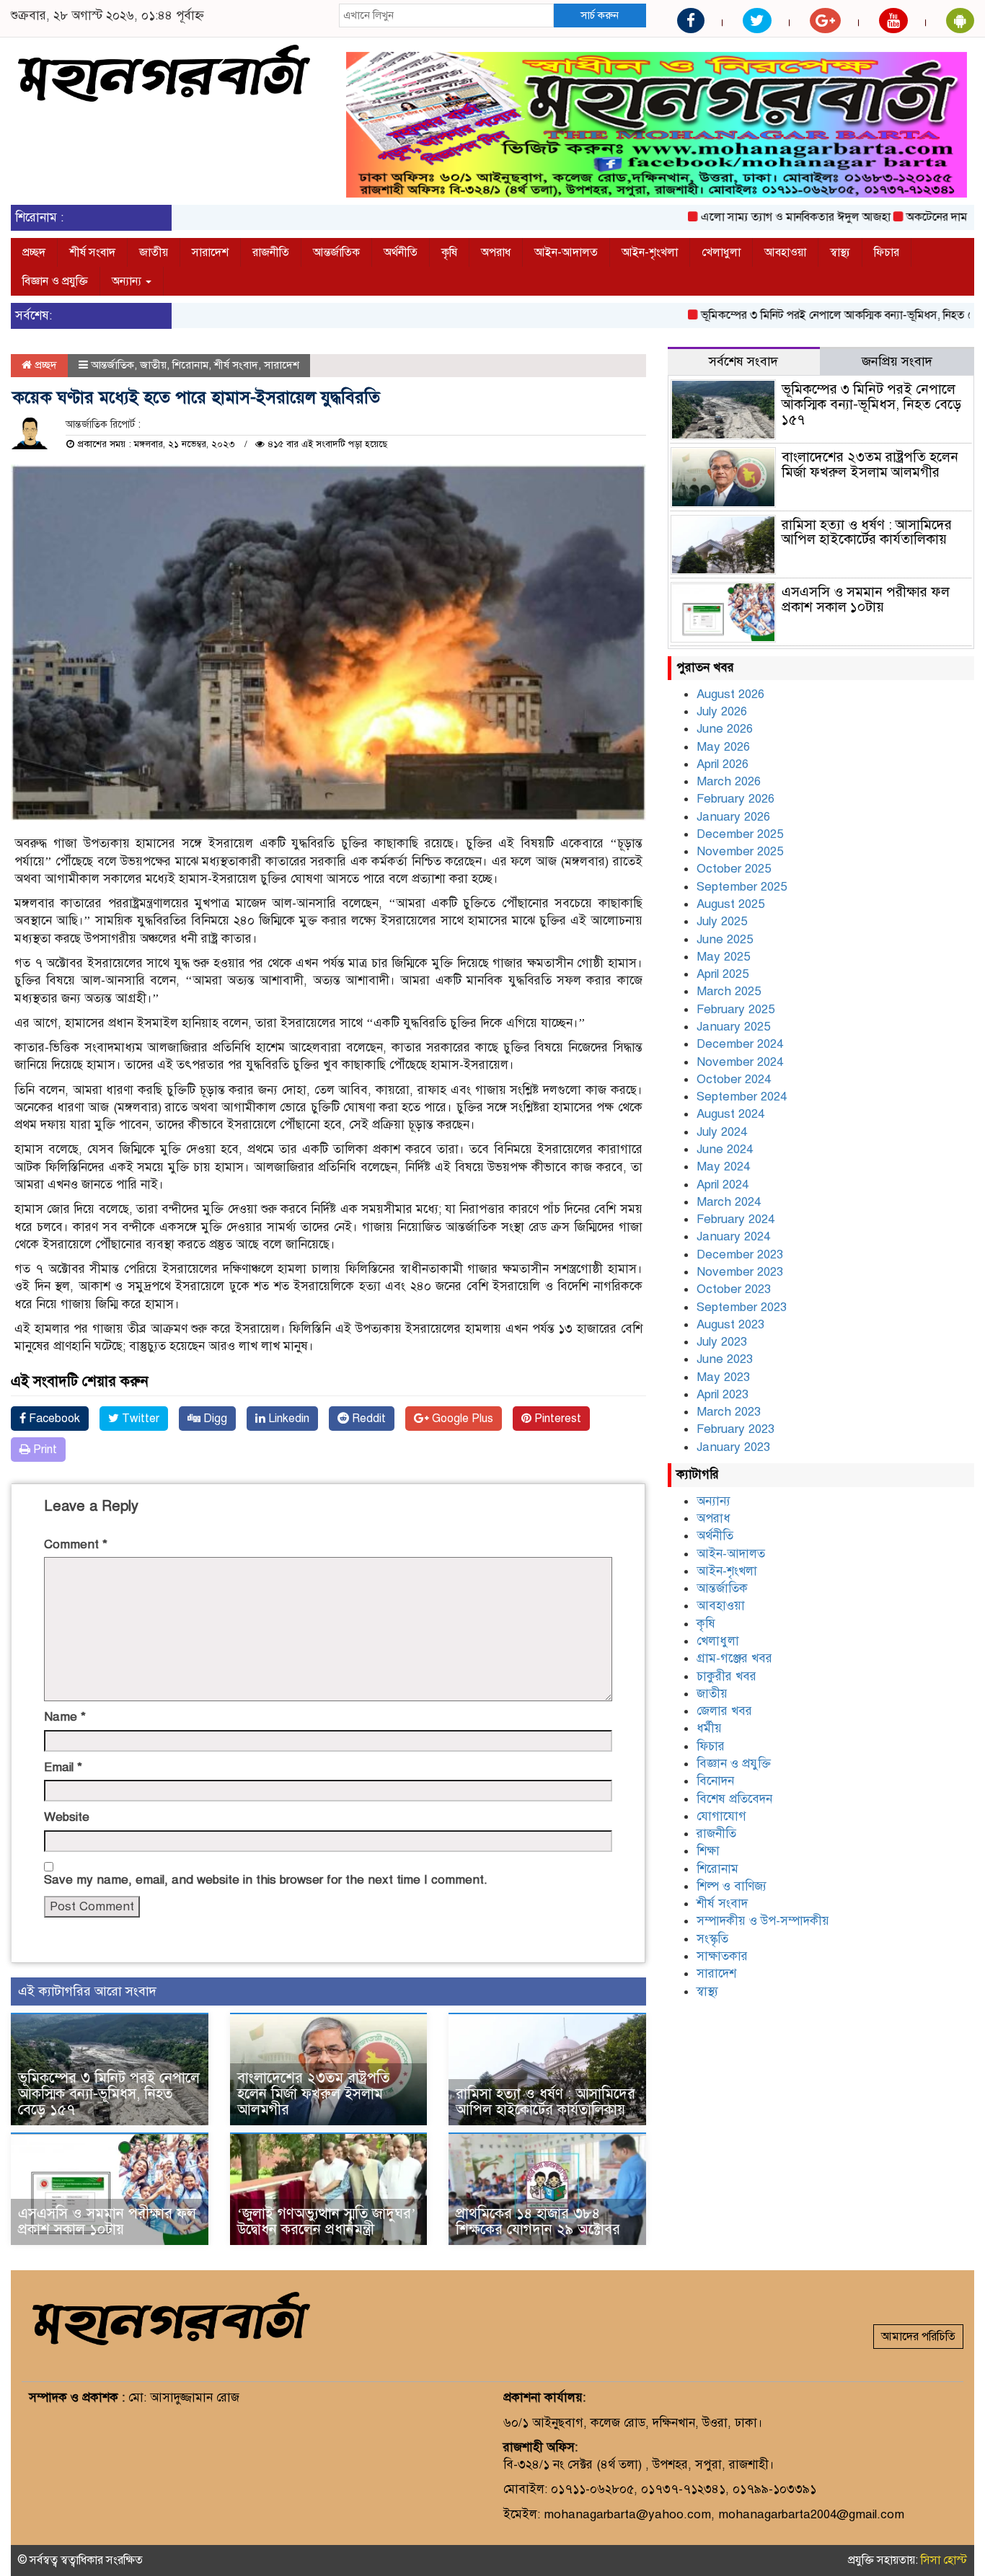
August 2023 (730, 1324)
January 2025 (733, 1027)
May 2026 (723, 747)
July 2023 (722, 1342)
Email (63, 1767)
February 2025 (736, 1009)
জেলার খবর (724, 1711)
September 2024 (742, 1097)
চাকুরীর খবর (726, 1676)
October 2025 (734, 869)
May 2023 (723, 1377)
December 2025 (740, 834)
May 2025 (723, 957)
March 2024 (729, 1202)
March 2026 (729, 781)
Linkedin (287, 1419)
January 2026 (733, 817)
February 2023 (736, 1429)
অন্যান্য (128, 281)
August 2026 (730, 694)
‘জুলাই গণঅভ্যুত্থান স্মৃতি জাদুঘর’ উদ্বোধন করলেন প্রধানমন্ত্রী (327, 2222)
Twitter (139, 1419)
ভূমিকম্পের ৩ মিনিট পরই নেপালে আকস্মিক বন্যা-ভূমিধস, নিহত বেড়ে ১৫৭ (812, 315)
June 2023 (725, 1359)
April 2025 (723, 974)
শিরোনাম (190, 365)
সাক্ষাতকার (722, 1956)
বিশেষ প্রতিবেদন (734, 1799)
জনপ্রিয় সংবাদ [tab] (897, 361)
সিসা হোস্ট (944, 2560)
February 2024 (736, 1219)
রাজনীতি (271, 252)
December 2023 (740, 1254)
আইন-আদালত (566, 252)
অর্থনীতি (401, 252)
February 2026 (736, 799)
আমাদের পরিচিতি (918, 2337)
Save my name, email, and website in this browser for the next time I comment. (266, 1880)
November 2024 (740, 1062)
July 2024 (722, 1132)
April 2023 (723, 1394)
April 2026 (723, 764)
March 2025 (729, 991)
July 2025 (722, 921)
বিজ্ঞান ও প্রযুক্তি (55, 281)
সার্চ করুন (600, 15)
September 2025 (742, 887)
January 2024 (733, 1236)
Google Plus (461, 1419)
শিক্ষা (708, 1851)
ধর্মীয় (709, 1728)
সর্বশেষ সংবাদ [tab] (743, 361)
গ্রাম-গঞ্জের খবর (734, 1658)
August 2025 (730, 904)
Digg (214, 1419)
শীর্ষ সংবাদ (92, 252)
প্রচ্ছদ (34, 252)
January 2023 (733, 1447)
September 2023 (742, 1307)
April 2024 (723, 1185)
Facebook (53, 1419)
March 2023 (729, 1412)
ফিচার (887, 252)
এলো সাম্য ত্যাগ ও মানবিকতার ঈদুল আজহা (750, 217)
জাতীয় (154, 252)
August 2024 (730, 1114)
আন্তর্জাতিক (336, 252)
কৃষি (449, 252)
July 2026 (722, 711)
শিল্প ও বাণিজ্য (732, 1886)
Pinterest (556, 1419)
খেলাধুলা (721, 252)
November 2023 (740, 1272)
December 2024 (740, 1044)
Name (65, 1717)
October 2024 (734, 1079)
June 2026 (725, 729)
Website (67, 1817)
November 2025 (740, 851)
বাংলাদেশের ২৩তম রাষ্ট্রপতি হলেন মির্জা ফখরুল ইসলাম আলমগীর (313, 2094)
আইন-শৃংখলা (650, 252)
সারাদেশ (210, 252)
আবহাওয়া (785, 252)
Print (44, 1450)
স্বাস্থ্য (840, 252)
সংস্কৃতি (712, 1939)
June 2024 (725, 1149)
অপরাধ (496, 252)
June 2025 (725, 939)
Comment (76, 1544)
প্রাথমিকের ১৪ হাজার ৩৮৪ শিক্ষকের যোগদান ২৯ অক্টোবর (538, 2222)
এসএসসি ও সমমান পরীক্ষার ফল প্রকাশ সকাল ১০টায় (107, 2222)
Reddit (367, 1419)
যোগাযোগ (721, 1816)
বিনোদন (715, 1781)
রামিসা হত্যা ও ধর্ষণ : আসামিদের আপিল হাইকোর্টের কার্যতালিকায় (545, 2102)
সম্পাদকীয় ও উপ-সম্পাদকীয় (763, 1921)
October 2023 (734, 1289)
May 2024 (723, 1166)
